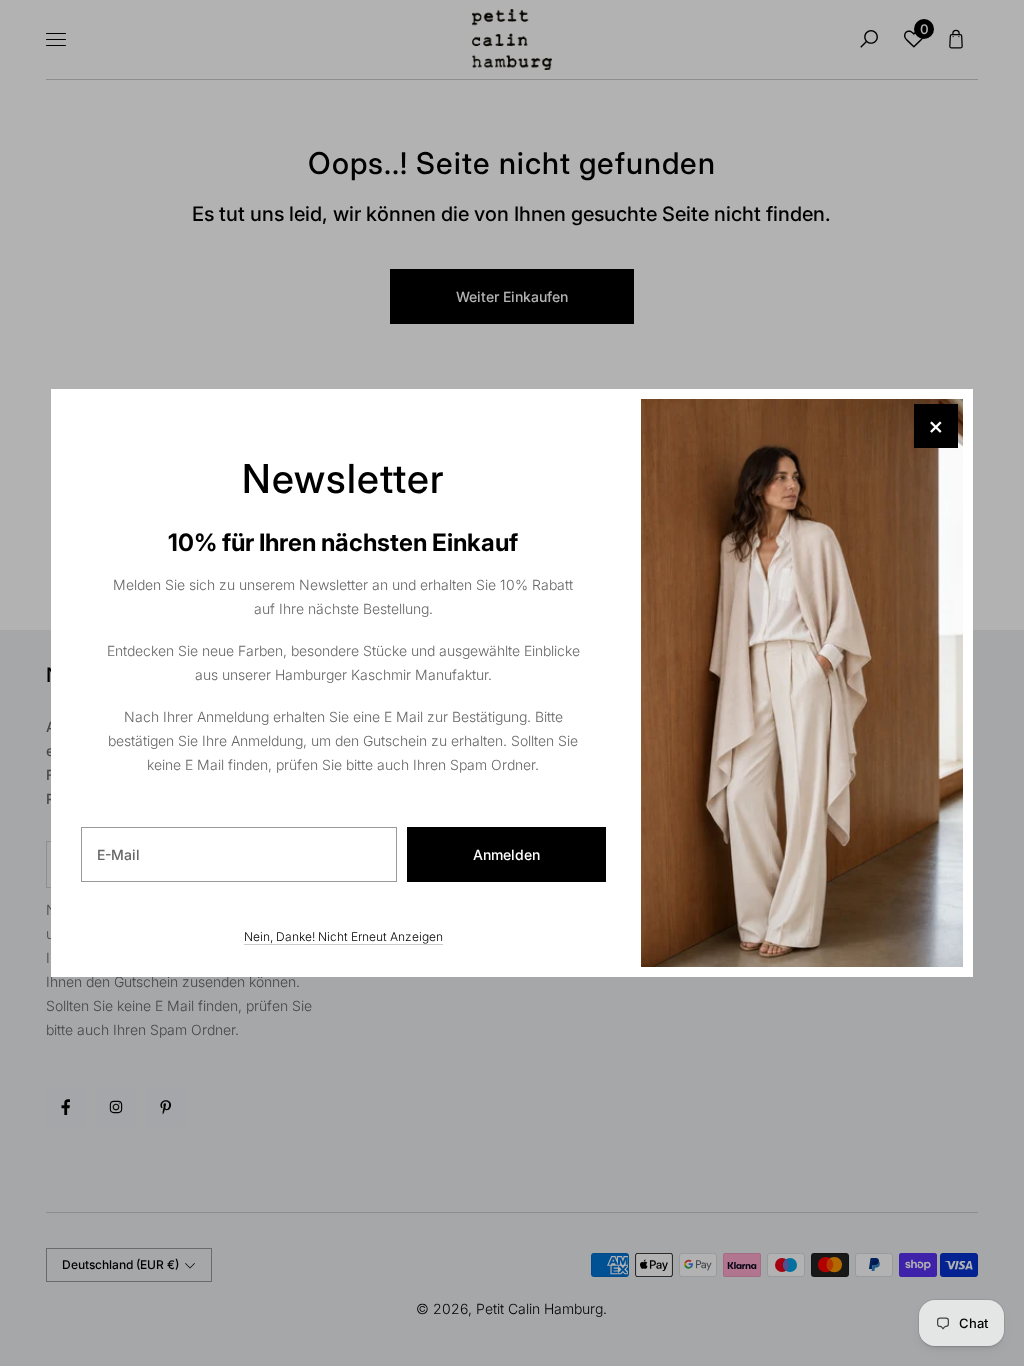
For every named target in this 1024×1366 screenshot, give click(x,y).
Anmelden (506, 854)
